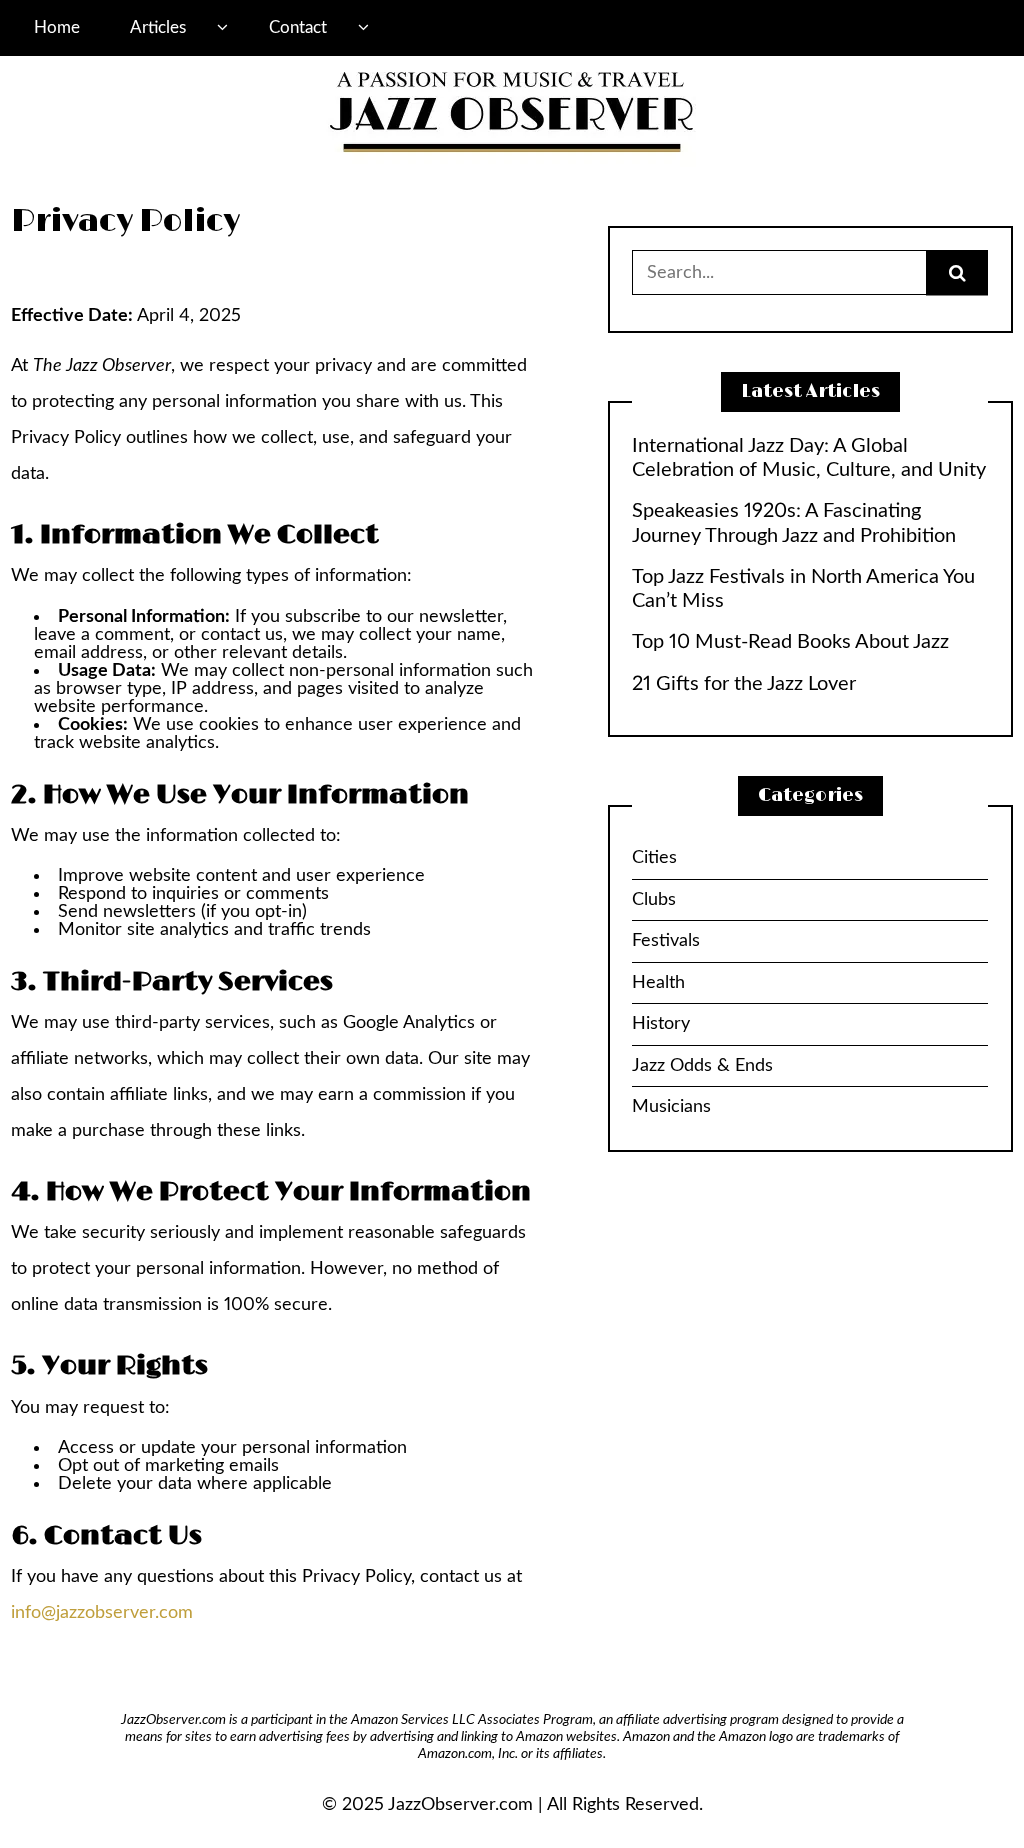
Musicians (671, 1107)
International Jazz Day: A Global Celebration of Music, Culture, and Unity (809, 458)
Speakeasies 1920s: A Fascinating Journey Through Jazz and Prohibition (794, 523)
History (661, 1024)
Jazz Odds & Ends (702, 1066)
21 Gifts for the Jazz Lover (744, 684)
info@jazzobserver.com (102, 1613)
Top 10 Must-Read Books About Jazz (790, 642)
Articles (158, 27)
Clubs (654, 900)
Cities (654, 858)
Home (57, 27)
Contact (298, 27)
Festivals (666, 941)
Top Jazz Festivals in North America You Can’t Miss (803, 589)
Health (658, 983)
